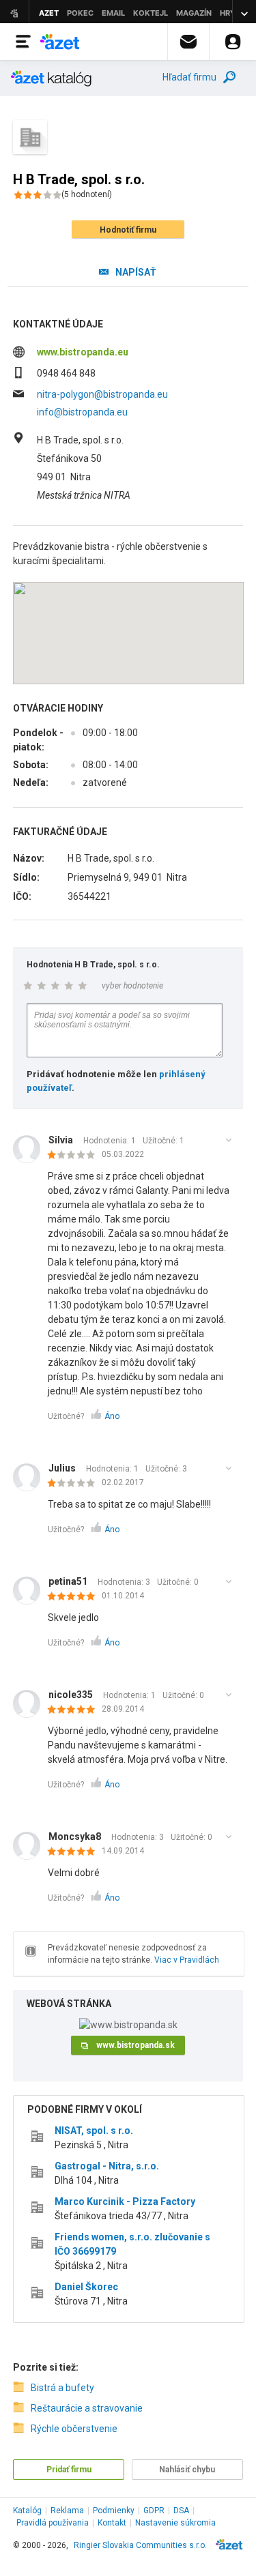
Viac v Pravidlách (187, 1960)
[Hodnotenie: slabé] (75, 1156)
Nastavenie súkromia (175, 2523)
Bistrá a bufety (62, 2388)
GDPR (154, 2511)
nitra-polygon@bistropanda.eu (102, 394)
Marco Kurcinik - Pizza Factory (125, 2201)
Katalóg (27, 2511)
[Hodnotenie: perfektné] (75, 1597)
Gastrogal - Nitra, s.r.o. (107, 2166)
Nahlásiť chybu (187, 2470)
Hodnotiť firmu (128, 230)
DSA (181, 2511)
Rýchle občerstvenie (74, 2429)
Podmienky (114, 2511)
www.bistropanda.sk (136, 2045)
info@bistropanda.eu (82, 412)
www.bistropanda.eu (83, 352)
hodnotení (87, 194)
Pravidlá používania (53, 2523)
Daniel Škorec (86, 2287)
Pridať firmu (69, 2470)
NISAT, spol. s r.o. (94, 2131)
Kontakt (112, 2523)
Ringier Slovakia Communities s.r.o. (140, 2545)
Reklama (67, 2511)
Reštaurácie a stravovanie (87, 2408)
